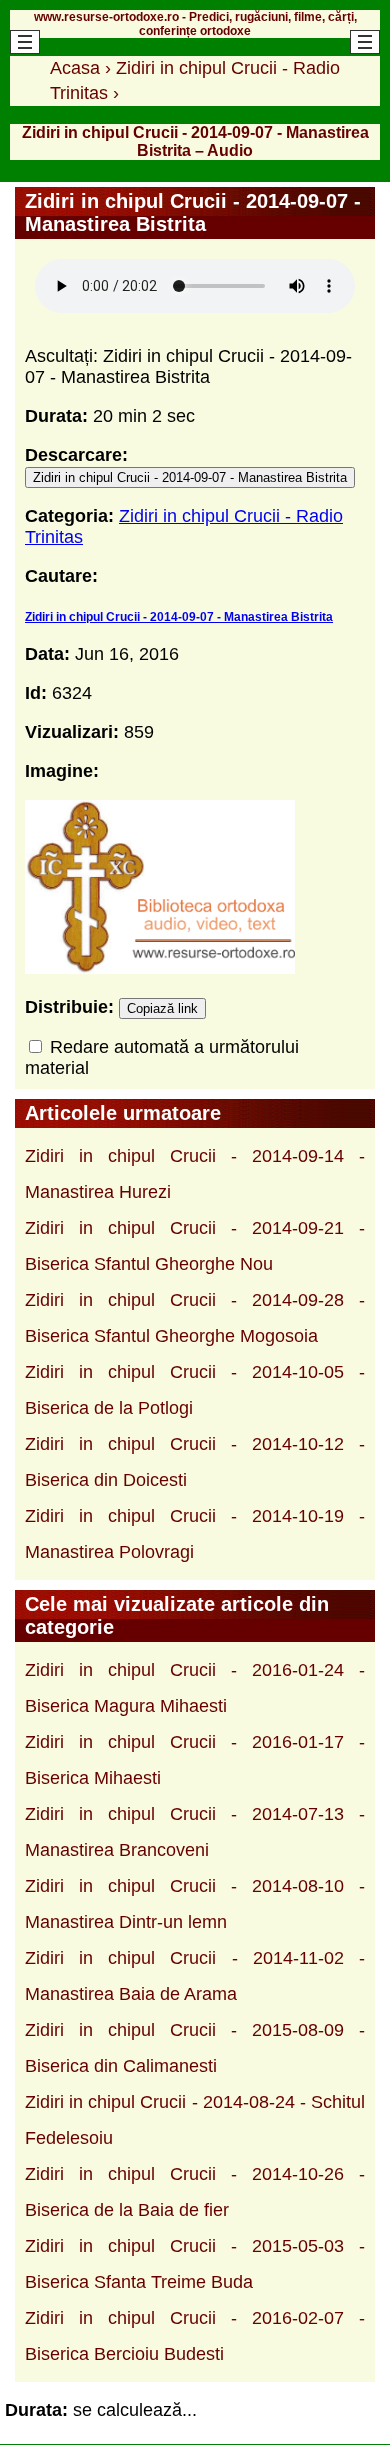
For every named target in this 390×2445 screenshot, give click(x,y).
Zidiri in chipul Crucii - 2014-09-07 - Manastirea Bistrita (190, 477)
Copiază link (162, 1008)
